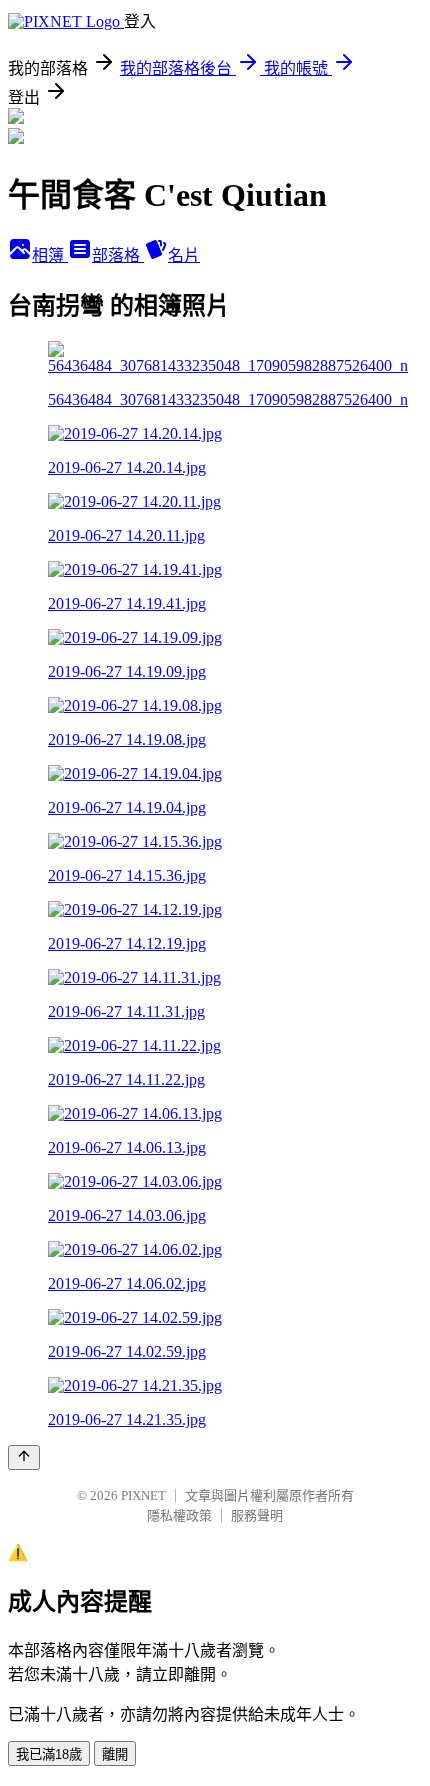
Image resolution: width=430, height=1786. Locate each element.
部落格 (118, 255)
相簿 (50, 255)
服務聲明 (257, 1515)
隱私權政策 (179, 1515)
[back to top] (24, 1457)
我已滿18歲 (49, 1754)
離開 (115, 1754)
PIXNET (143, 1495)
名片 (184, 255)
